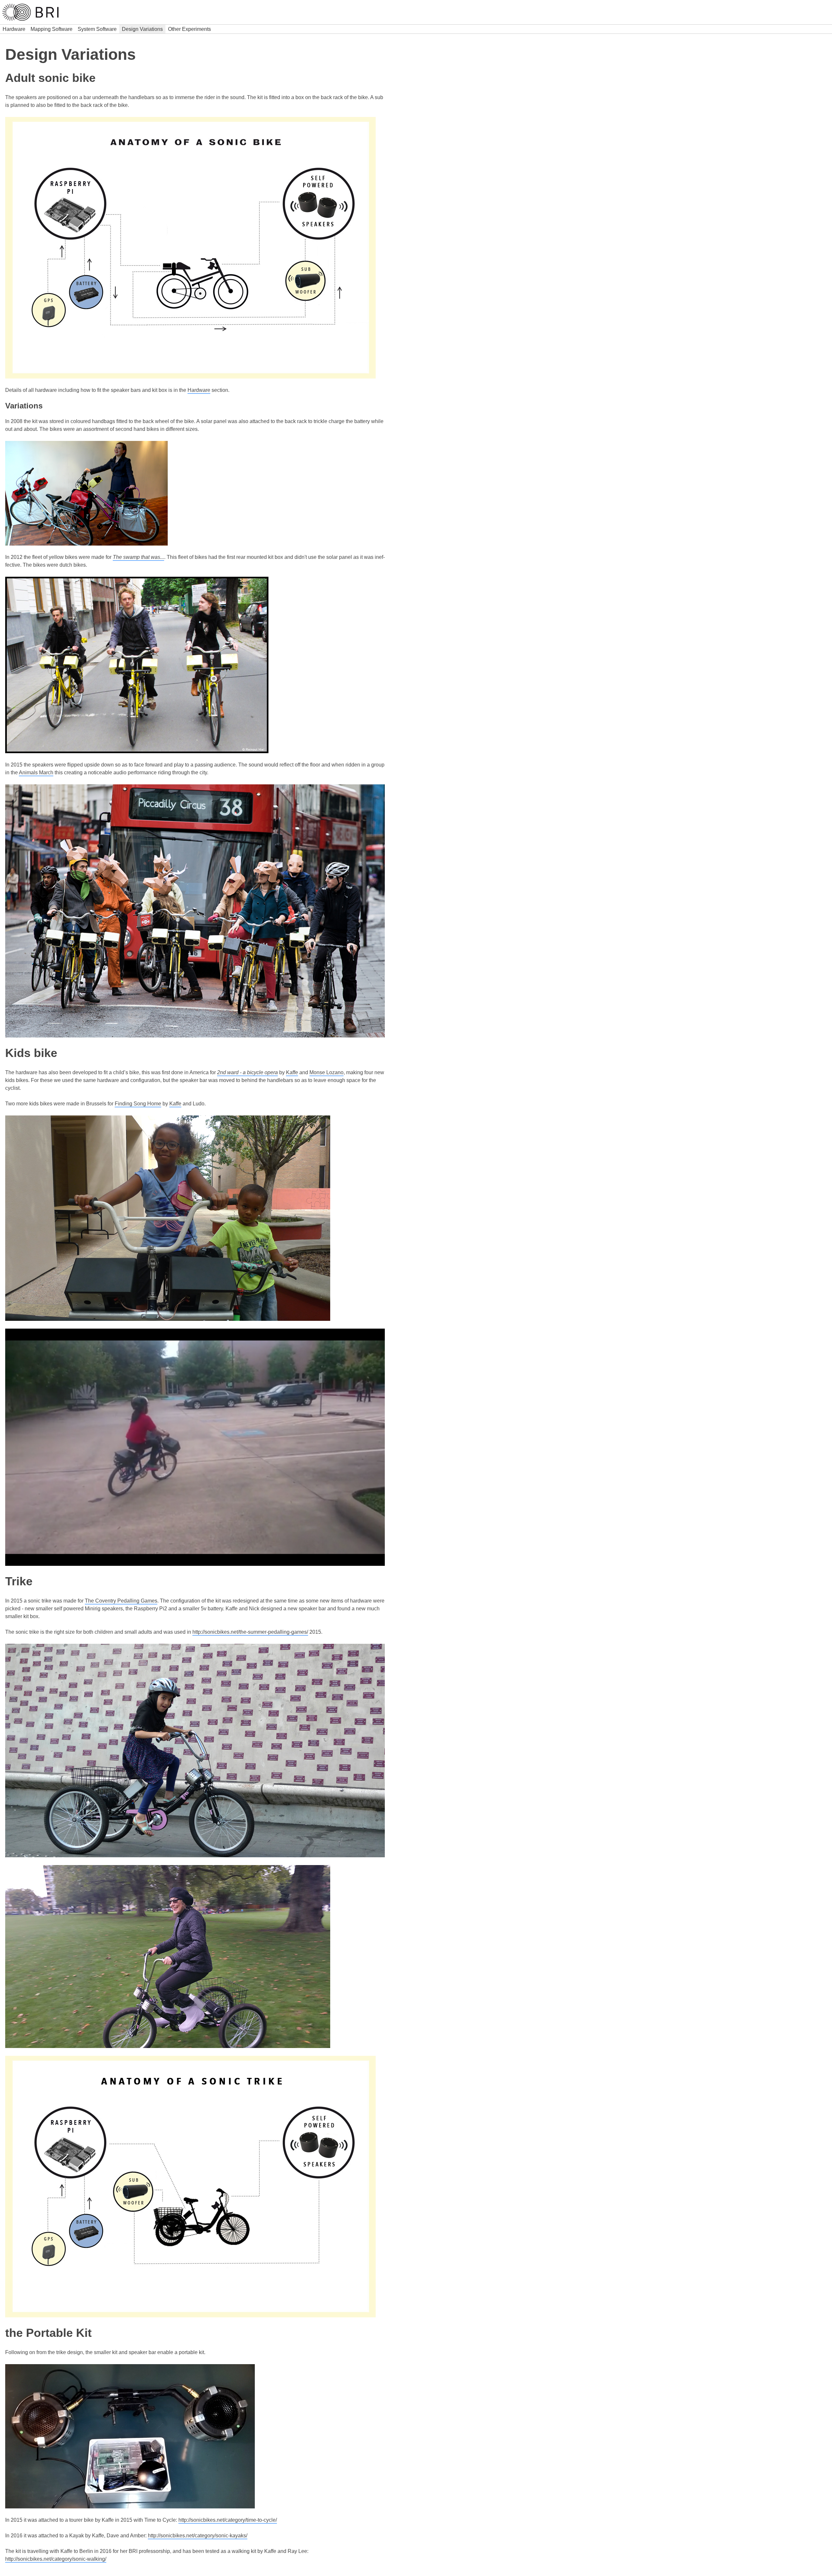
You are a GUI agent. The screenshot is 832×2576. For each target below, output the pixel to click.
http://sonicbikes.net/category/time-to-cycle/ (228, 2520)
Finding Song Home (138, 1104)
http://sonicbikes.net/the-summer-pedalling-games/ (250, 1632)
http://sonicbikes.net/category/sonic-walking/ (56, 2559)
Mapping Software (52, 29)
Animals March (36, 773)
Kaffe (292, 1072)
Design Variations (142, 29)
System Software (97, 29)
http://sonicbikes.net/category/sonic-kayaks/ (198, 2536)
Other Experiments (189, 29)
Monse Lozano (326, 1072)
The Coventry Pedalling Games (121, 1601)
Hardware (14, 29)
